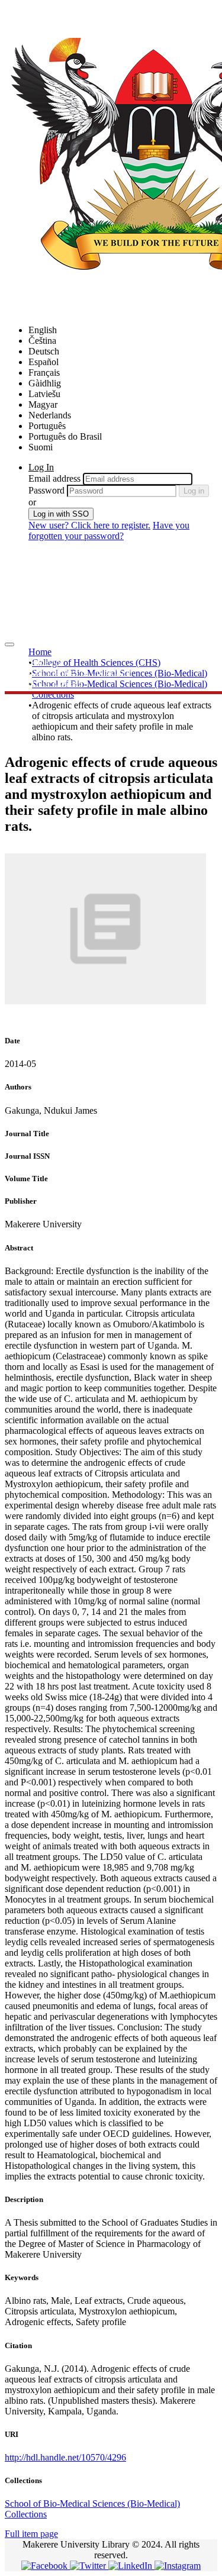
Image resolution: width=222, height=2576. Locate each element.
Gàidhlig (45, 383)
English (43, 330)
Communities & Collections (80, 672)
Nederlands (50, 415)
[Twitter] (89, 2566)
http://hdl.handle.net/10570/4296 (65, 2457)
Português (47, 426)
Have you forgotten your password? (109, 531)
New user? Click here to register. (89, 525)
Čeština (42, 341)
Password (46, 490)
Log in (194, 491)
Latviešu (44, 394)
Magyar (43, 404)
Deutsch (44, 351)
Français (44, 373)
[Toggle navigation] (9, 644)
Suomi (41, 447)
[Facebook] (46, 2566)
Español (44, 362)
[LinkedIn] (131, 2566)
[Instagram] (178, 2566)
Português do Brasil (65, 436)
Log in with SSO (61, 514)
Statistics (45, 661)
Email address (54, 478)
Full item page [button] (31, 2534)
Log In (41, 467)
